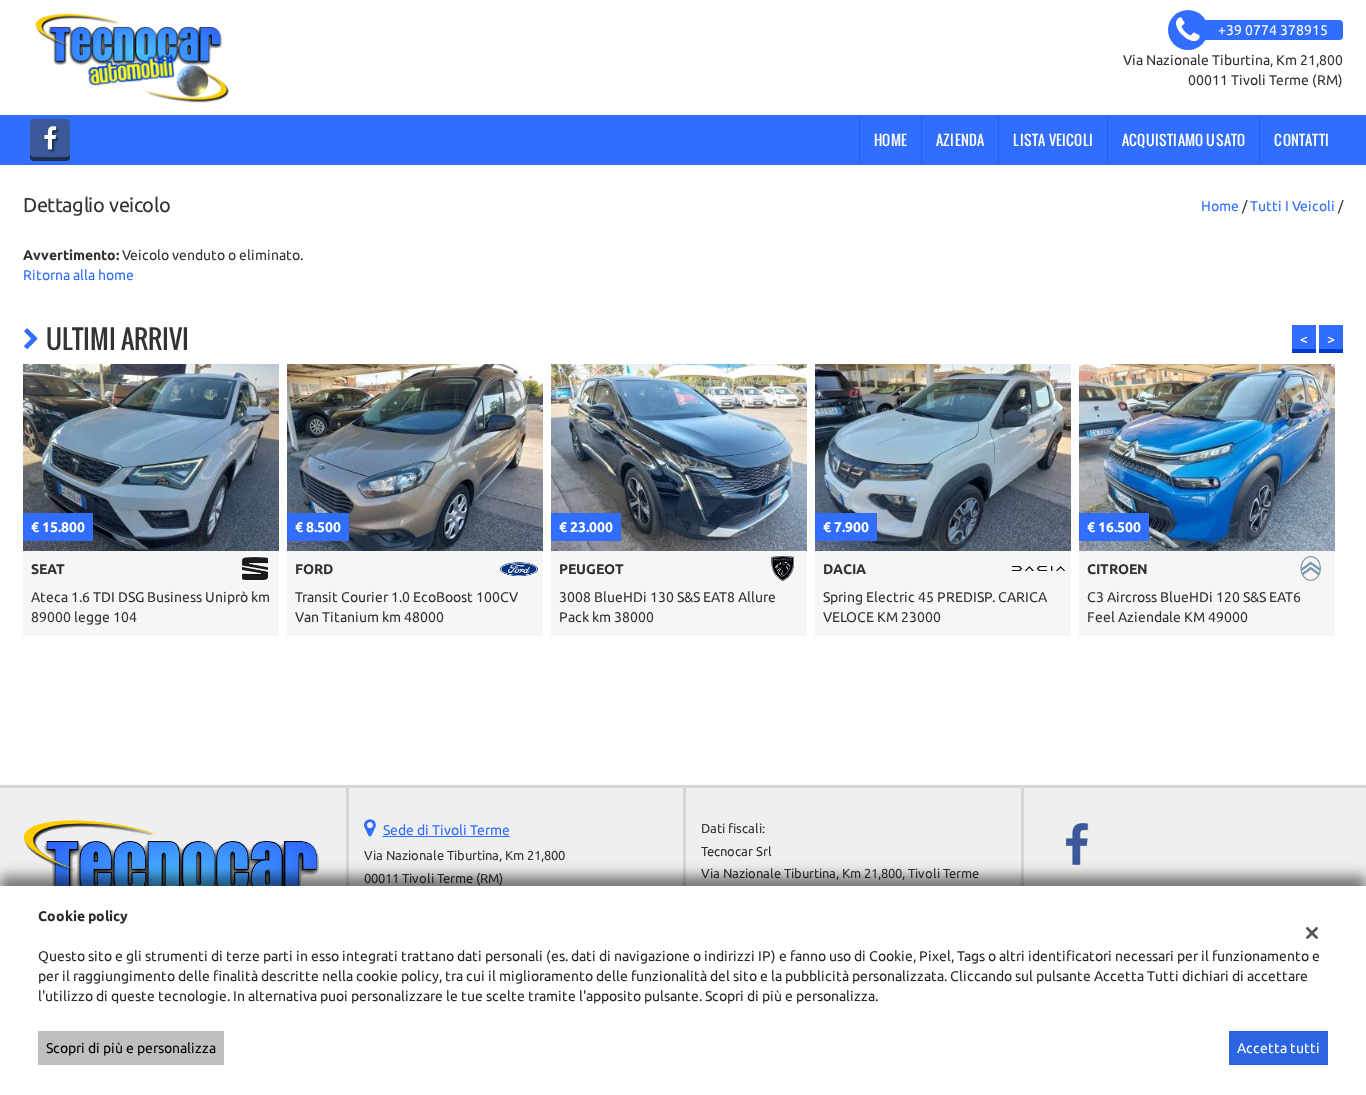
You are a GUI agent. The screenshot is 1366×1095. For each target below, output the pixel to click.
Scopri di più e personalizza (131, 1048)
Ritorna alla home (78, 275)
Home (890, 139)
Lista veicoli (1053, 139)
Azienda (960, 139)
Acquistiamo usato (1183, 139)
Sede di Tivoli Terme (446, 830)
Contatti (1301, 139)
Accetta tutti (1278, 1048)
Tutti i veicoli (1292, 206)
